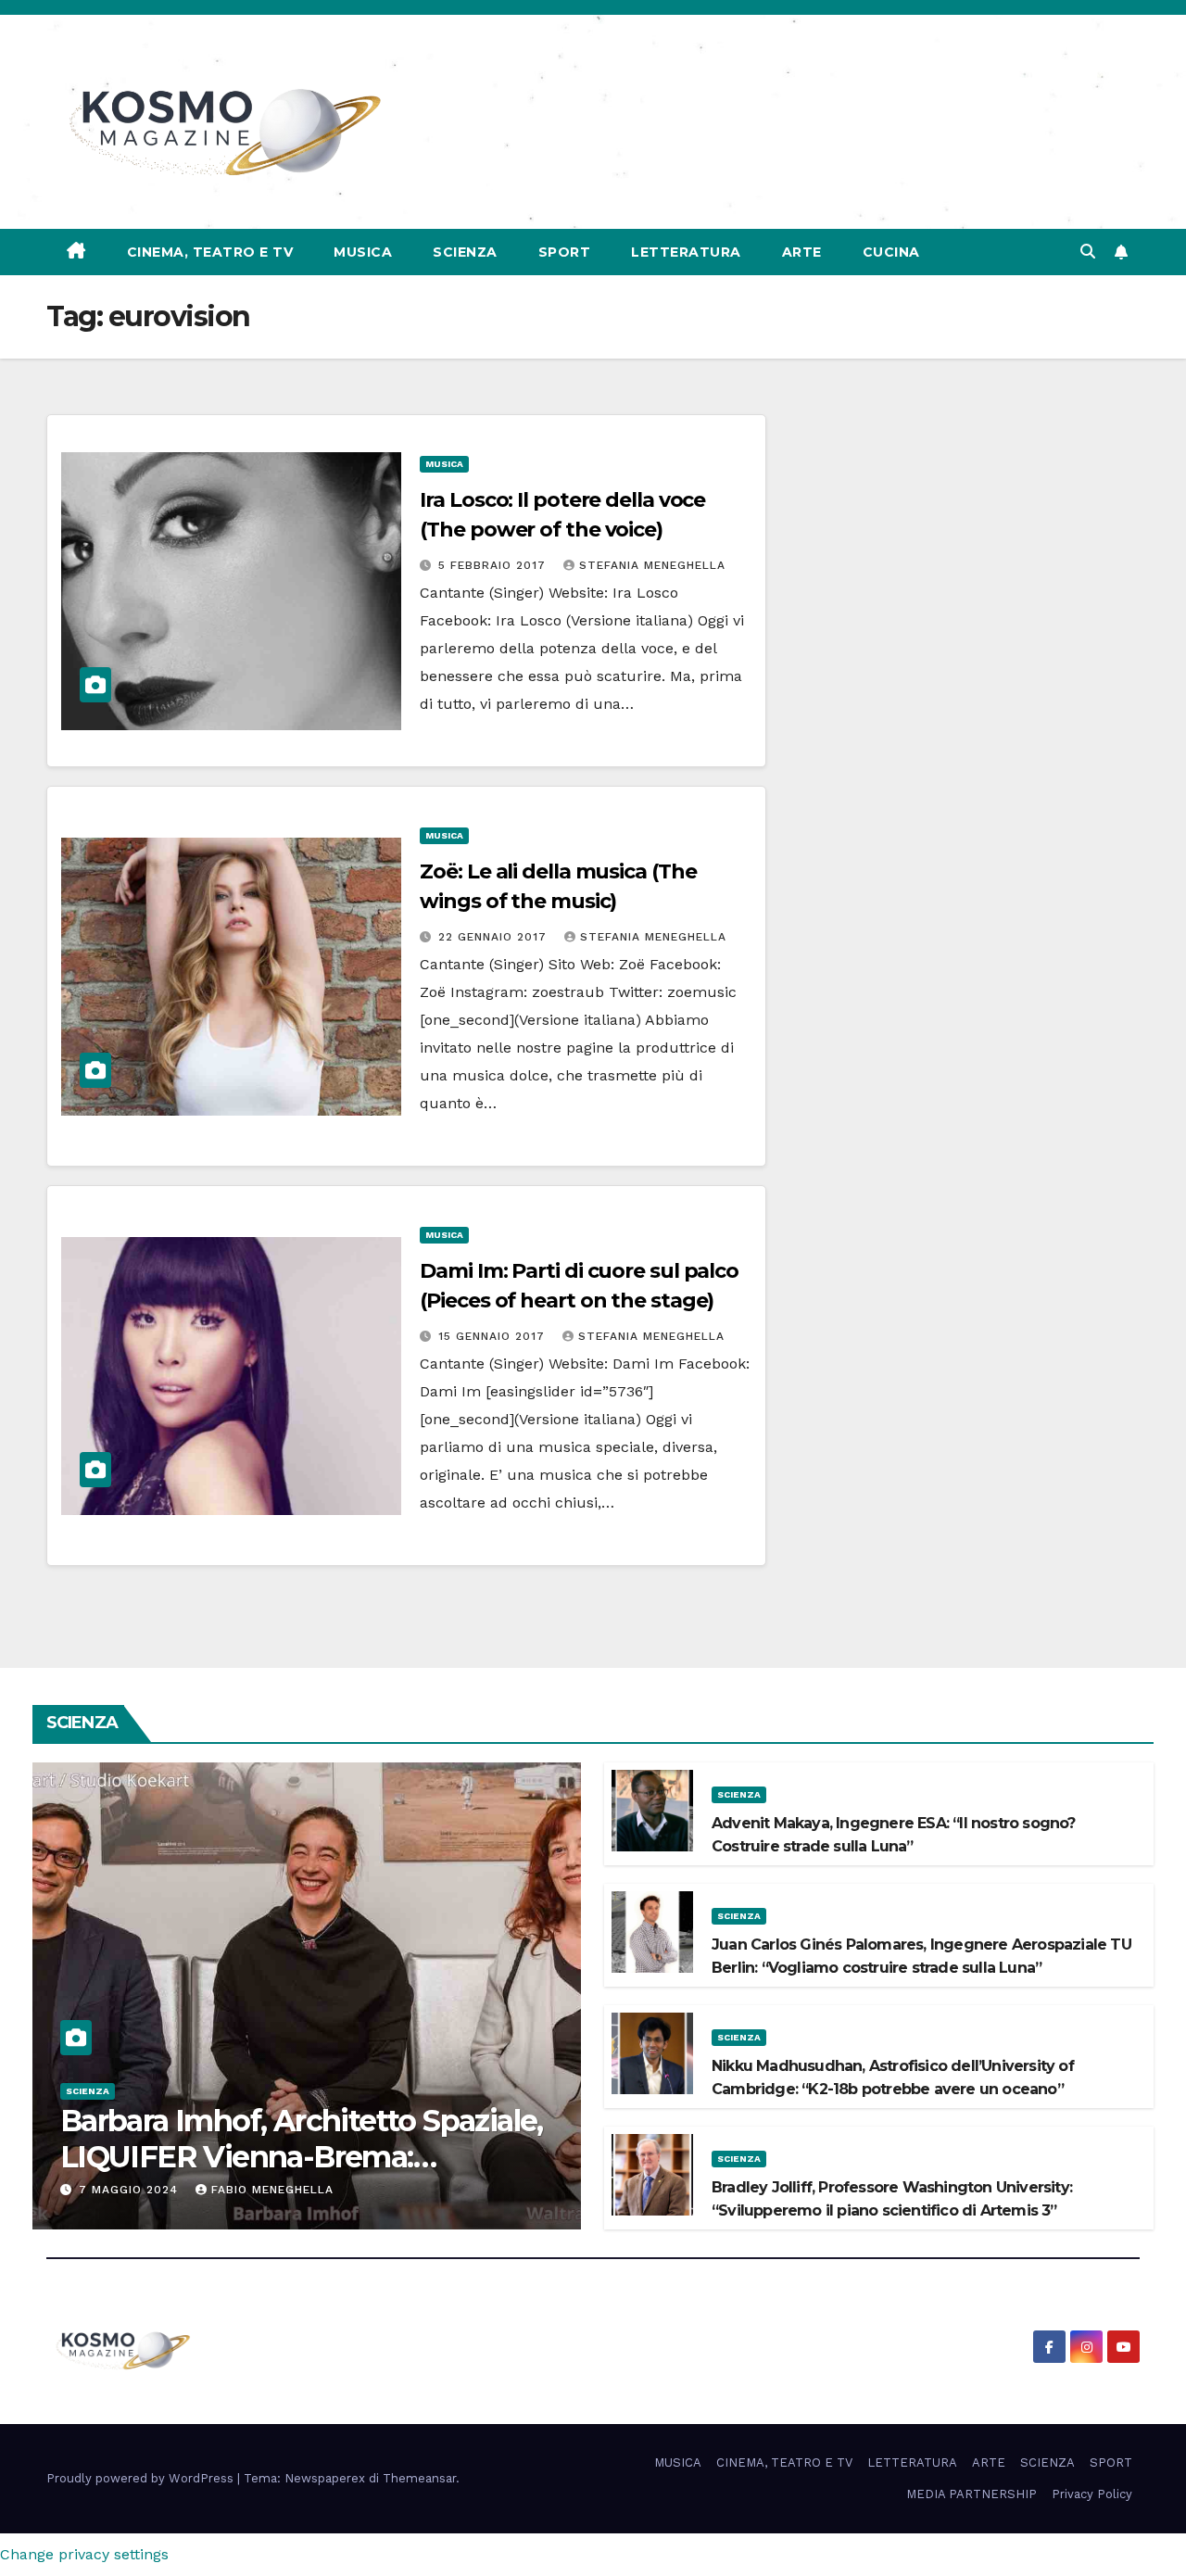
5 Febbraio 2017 (494, 565)
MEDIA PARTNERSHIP (972, 2494)
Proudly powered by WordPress (142, 2478)
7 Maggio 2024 (131, 2190)
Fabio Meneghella (272, 2190)
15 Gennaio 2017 (494, 1336)
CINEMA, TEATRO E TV (210, 252)
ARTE (802, 252)
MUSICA (363, 252)
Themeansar (419, 2478)
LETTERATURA (686, 252)
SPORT (565, 252)
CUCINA (891, 252)
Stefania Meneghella (652, 565)
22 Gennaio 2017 (495, 937)
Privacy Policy (1092, 2494)
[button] (1088, 252)
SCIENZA (465, 252)
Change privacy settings (84, 2554)
